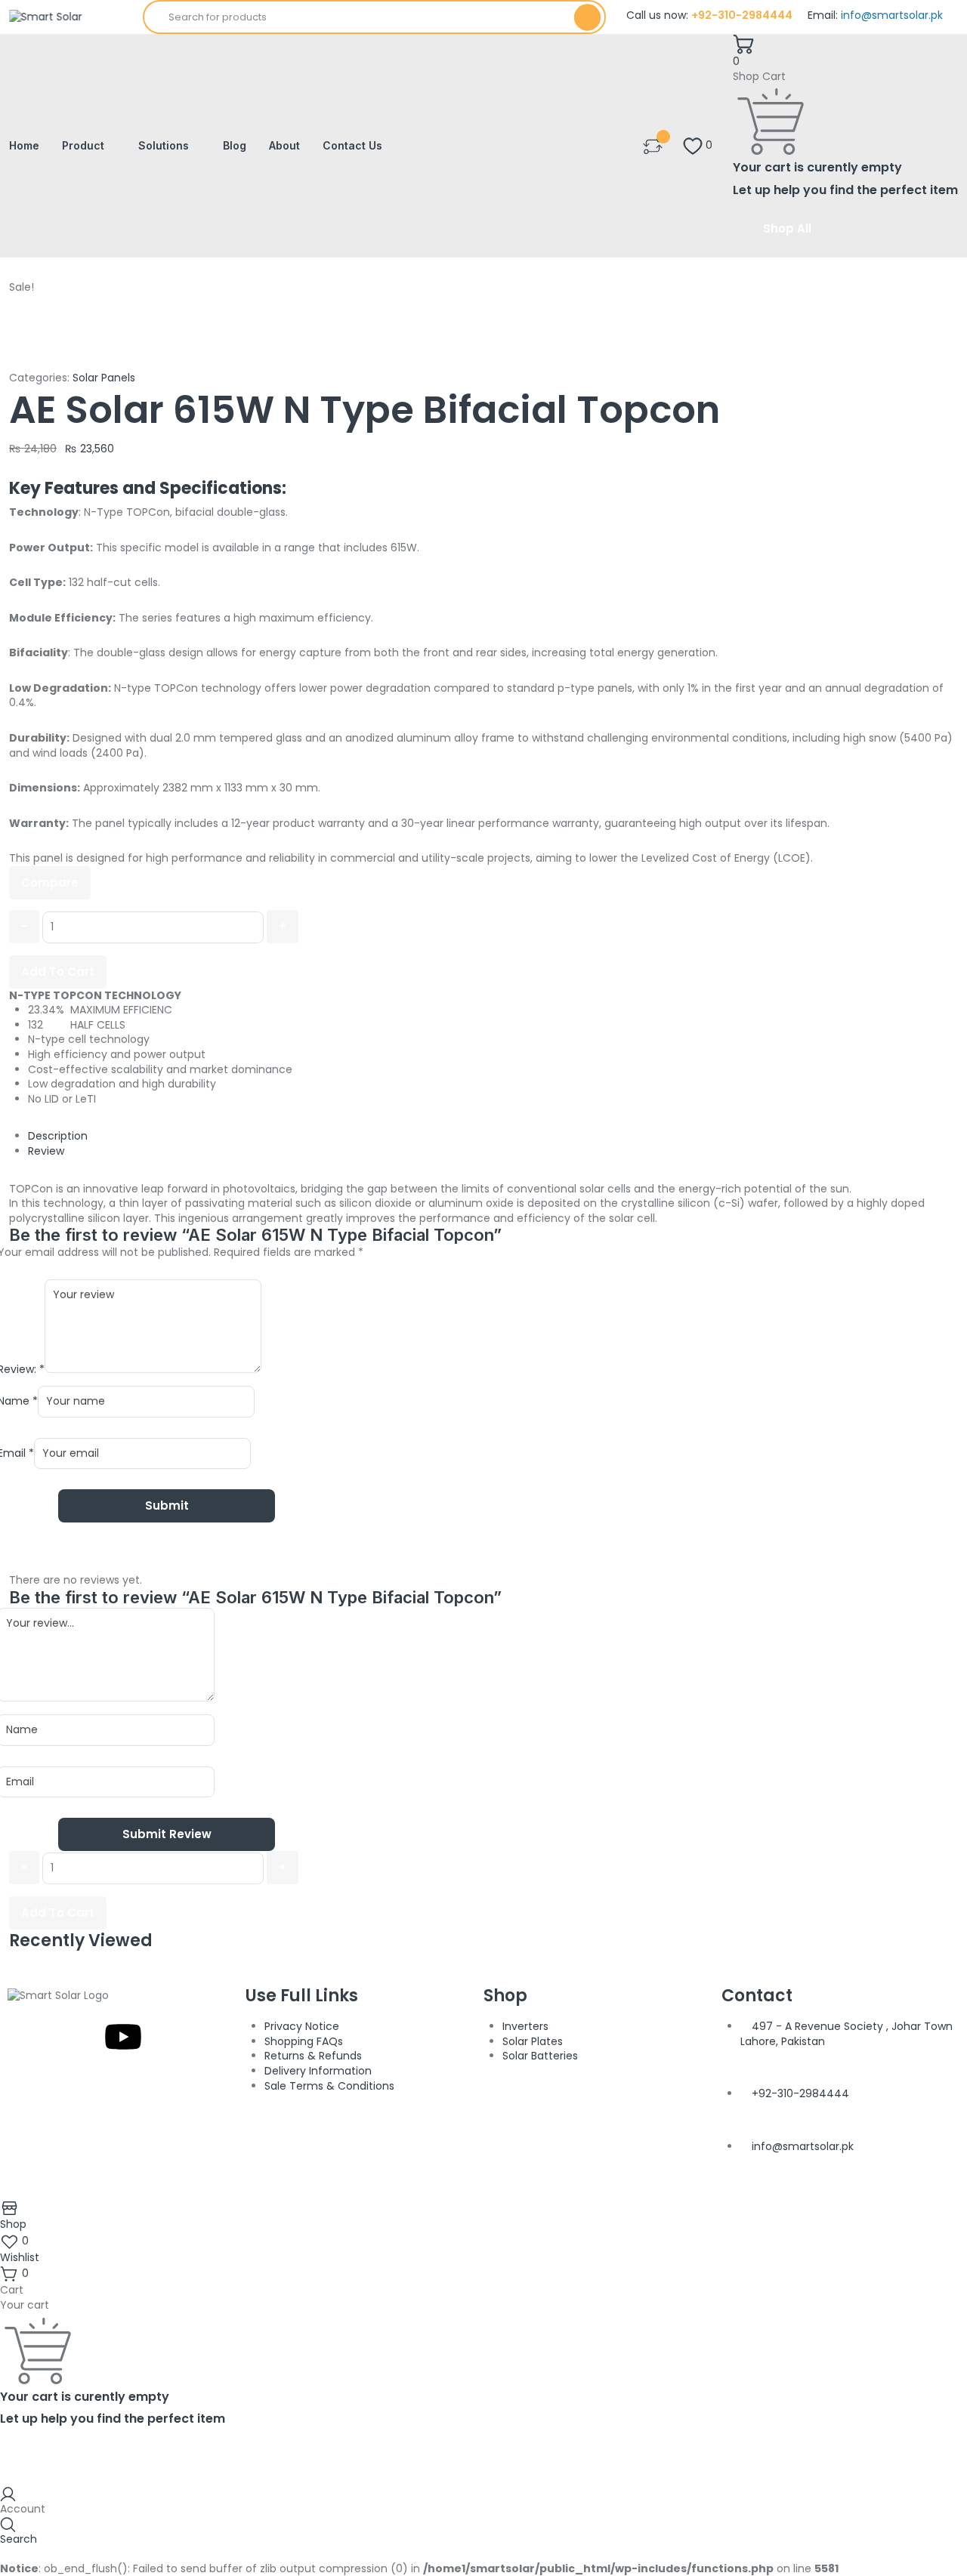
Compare (50, 882)
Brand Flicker (624, 2192)
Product (83, 145)
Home (24, 145)
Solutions (164, 145)
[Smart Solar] (46, 17)
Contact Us (352, 145)
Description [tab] (58, 1136)
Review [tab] (46, 1151)
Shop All (787, 228)
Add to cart (58, 972)
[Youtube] (123, 2037)
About (284, 145)
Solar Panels (104, 378)
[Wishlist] (653, 145)
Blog (235, 145)
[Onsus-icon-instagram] (82, 2037)
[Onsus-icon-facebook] (42, 2037)
